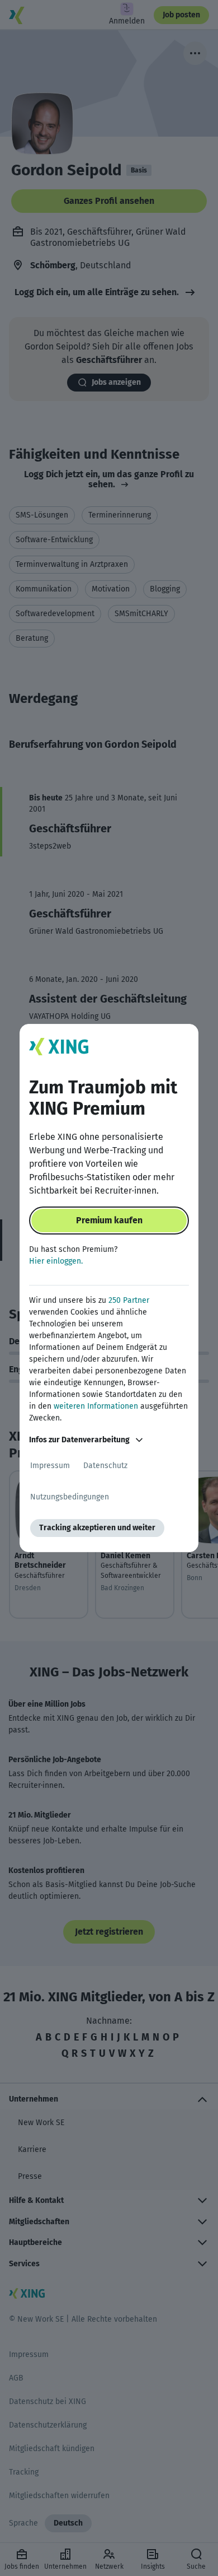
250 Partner (129, 1300)
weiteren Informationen (96, 1406)
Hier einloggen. (56, 1261)
